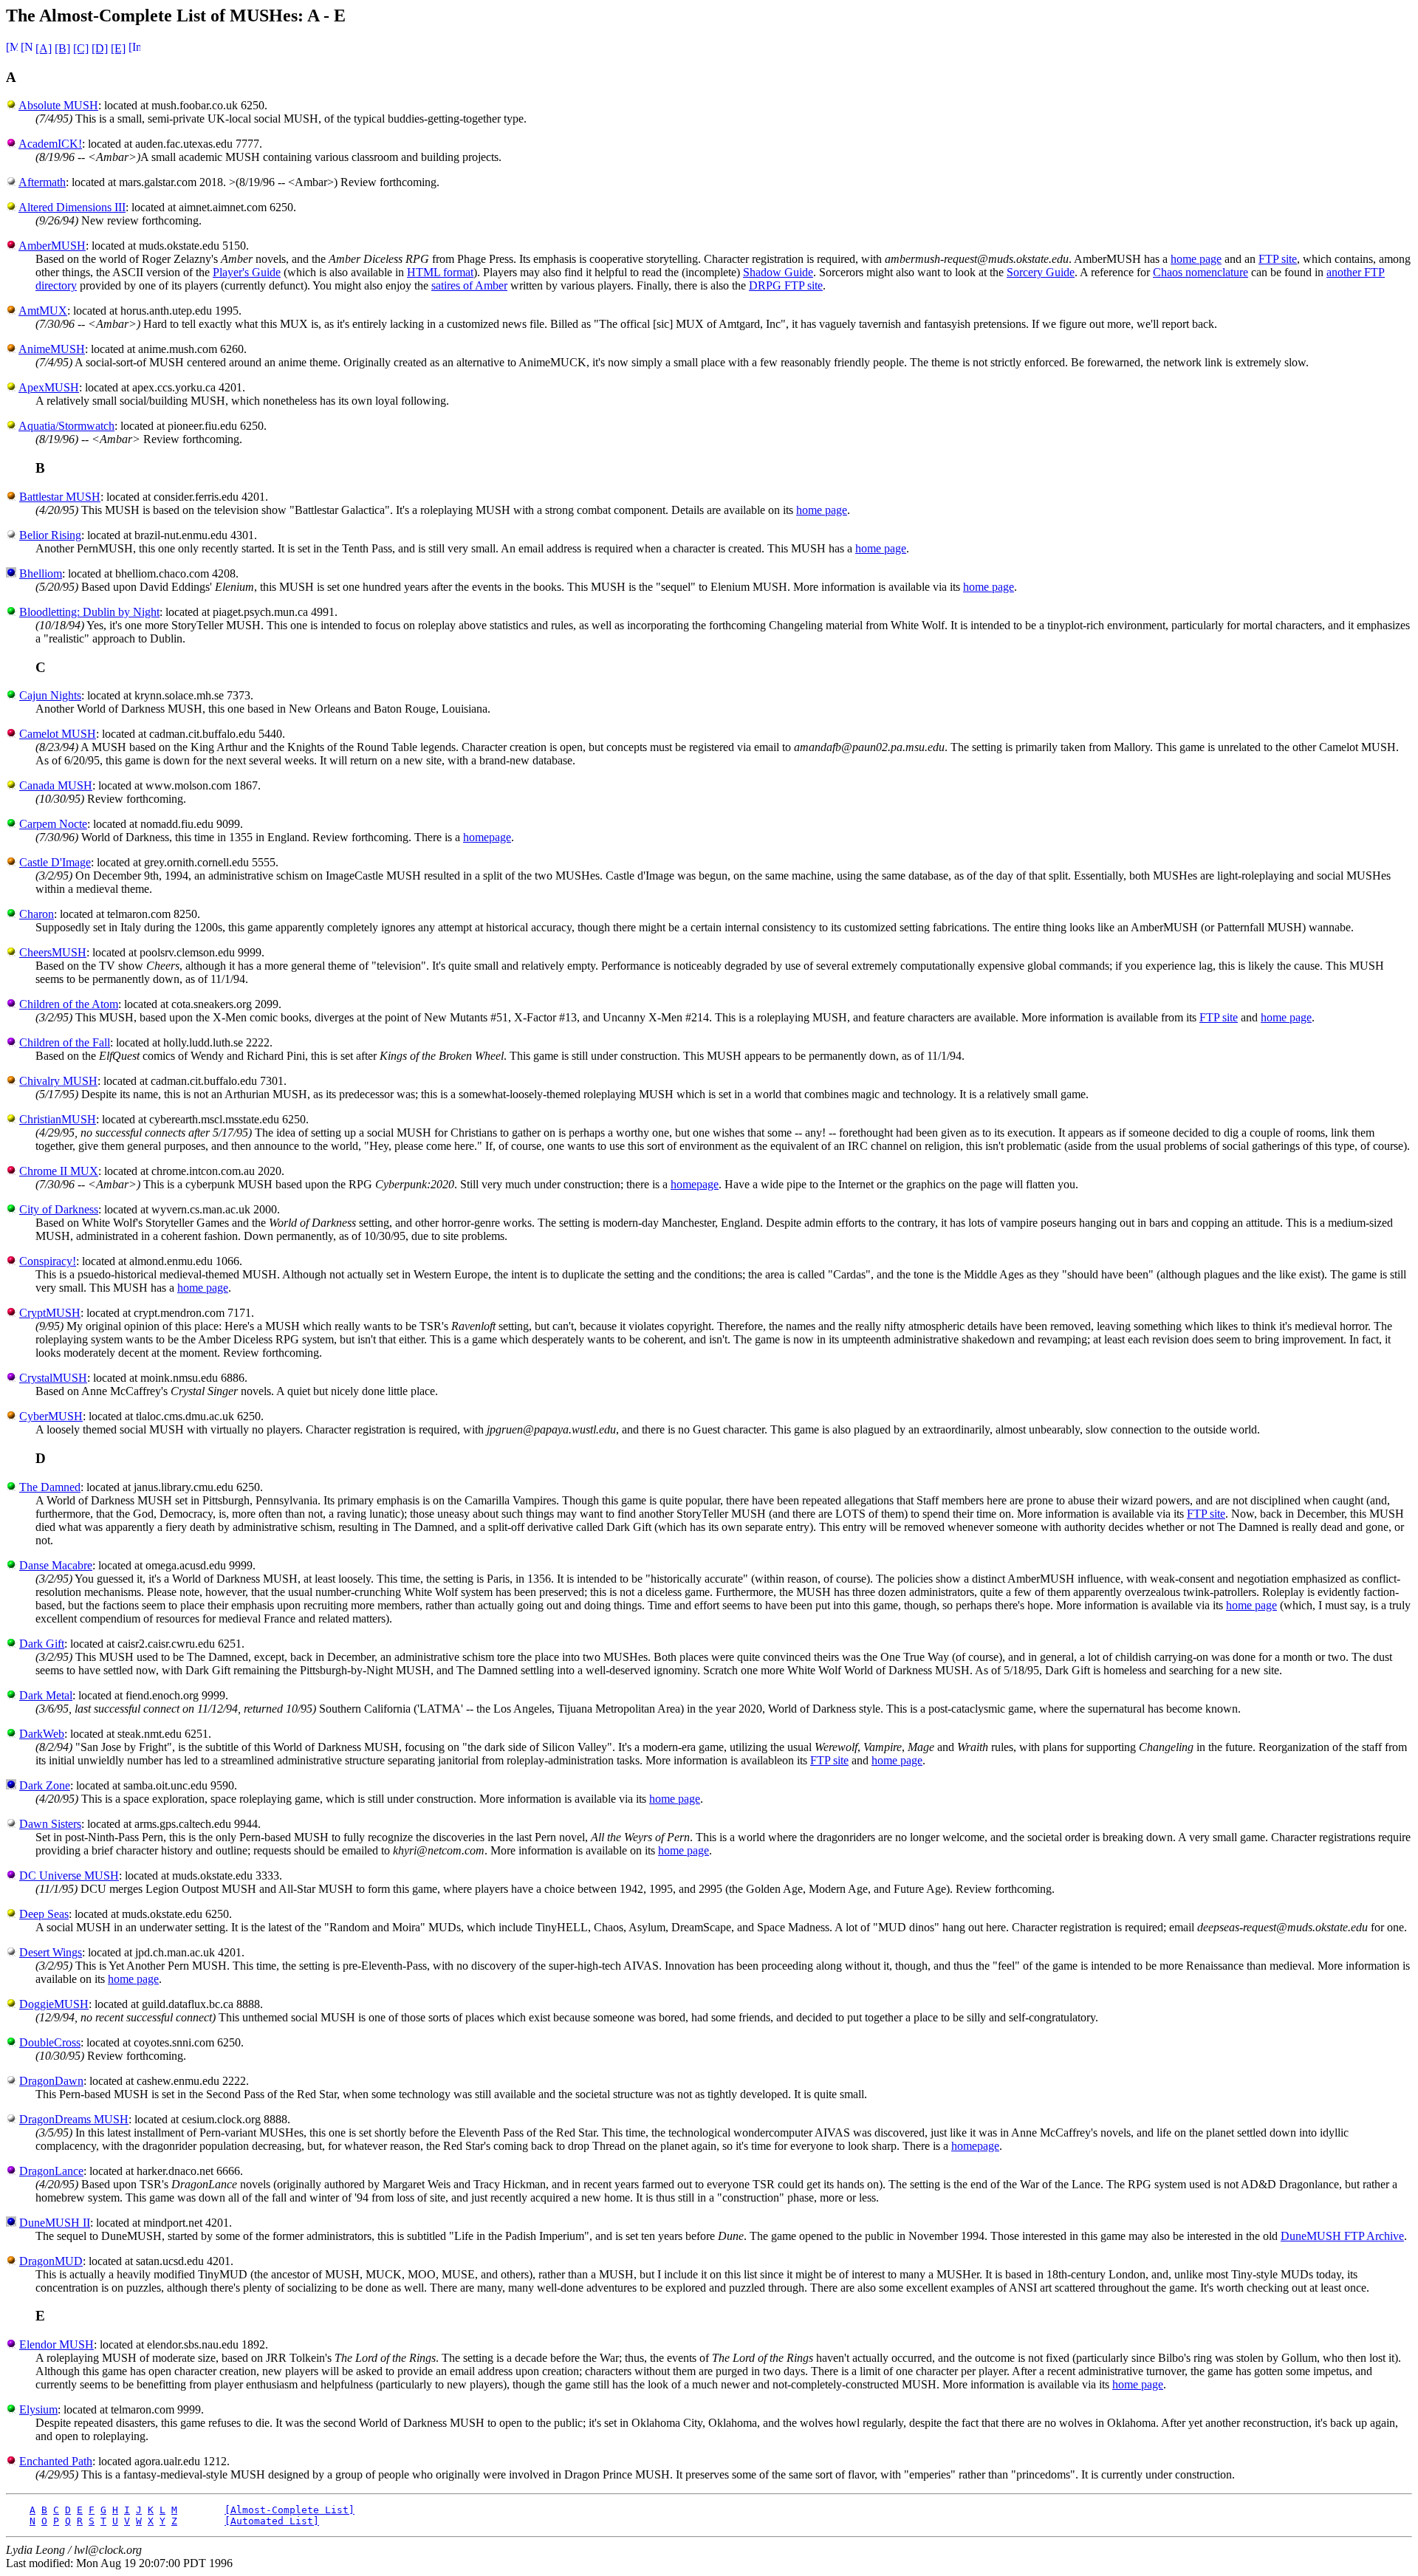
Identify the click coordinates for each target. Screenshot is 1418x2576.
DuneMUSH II (55, 2223)
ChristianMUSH (58, 1119)
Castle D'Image (55, 862)
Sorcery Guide (1041, 272)
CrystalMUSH (53, 1378)
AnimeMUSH (52, 349)
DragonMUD (51, 2261)
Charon (37, 914)
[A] (44, 48)
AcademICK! (50, 144)
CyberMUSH (51, 1416)
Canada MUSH (56, 785)
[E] (118, 48)
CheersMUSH (53, 952)
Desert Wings (51, 1952)
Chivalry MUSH (58, 1081)
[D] (100, 48)
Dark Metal (46, 1695)
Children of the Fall (65, 1042)
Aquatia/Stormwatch (66, 426)
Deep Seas (44, 1914)
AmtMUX (43, 311)
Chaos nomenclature (1200, 272)
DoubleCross (50, 2042)
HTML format (440, 272)
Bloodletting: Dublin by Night (89, 612)
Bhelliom (41, 573)
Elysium (38, 2409)
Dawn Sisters (50, 1824)
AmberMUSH (52, 246)
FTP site (1278, 259)
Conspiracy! (48, 1261)
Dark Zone (45, 1785)
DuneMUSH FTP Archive (1342, 2236)
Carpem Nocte (53, 824)
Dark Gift (42, 1644)
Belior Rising (50, 535)
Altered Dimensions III (72, 207)
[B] (62, 48)
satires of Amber (469, 285)
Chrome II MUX (59, 1171)
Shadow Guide (778, 272)
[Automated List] (272, 2521)
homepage (487, 837)
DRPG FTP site (786, 285)
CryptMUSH (50, 1313)
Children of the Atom (69, 1004)
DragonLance (51, 2171)
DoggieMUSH (54, 2004)
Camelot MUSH (58, 734)
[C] (81, 48)
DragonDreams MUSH (74, 2119)
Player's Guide (247, 272)
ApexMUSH (49, 387)
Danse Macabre (56, 1565)
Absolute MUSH (58, 105)
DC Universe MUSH (69, 1876)
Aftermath (42, 182)
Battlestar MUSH (60, 497)
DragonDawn (51, 2081)
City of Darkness (59, 1209)
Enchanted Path (56, 2461)
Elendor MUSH (56, 2344)
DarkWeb (42, 1734)
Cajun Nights (50, 695)
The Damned (50, 1487)
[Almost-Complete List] (290, 2510)
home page (1196, 259)
